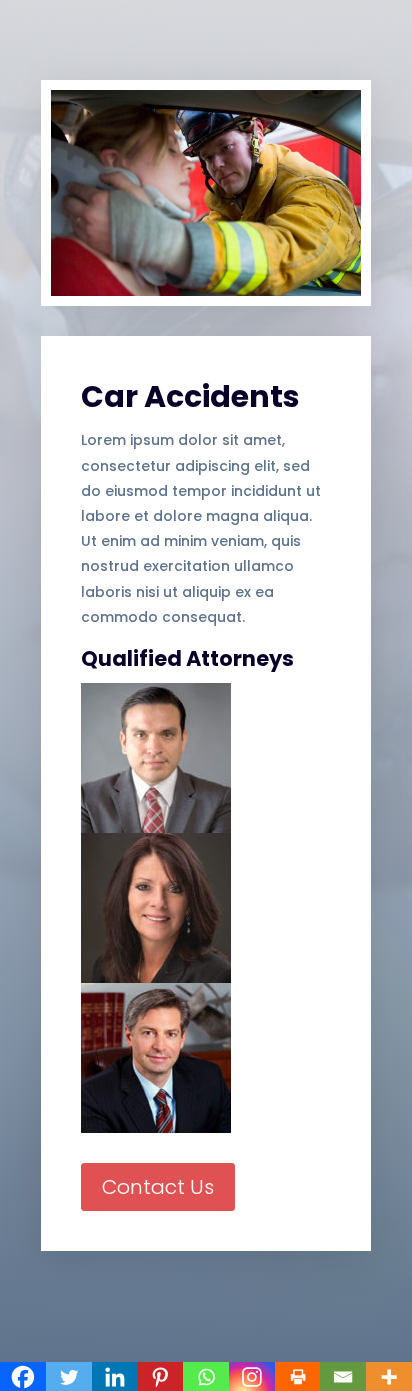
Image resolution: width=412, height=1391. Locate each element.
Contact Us (158, 1187)
